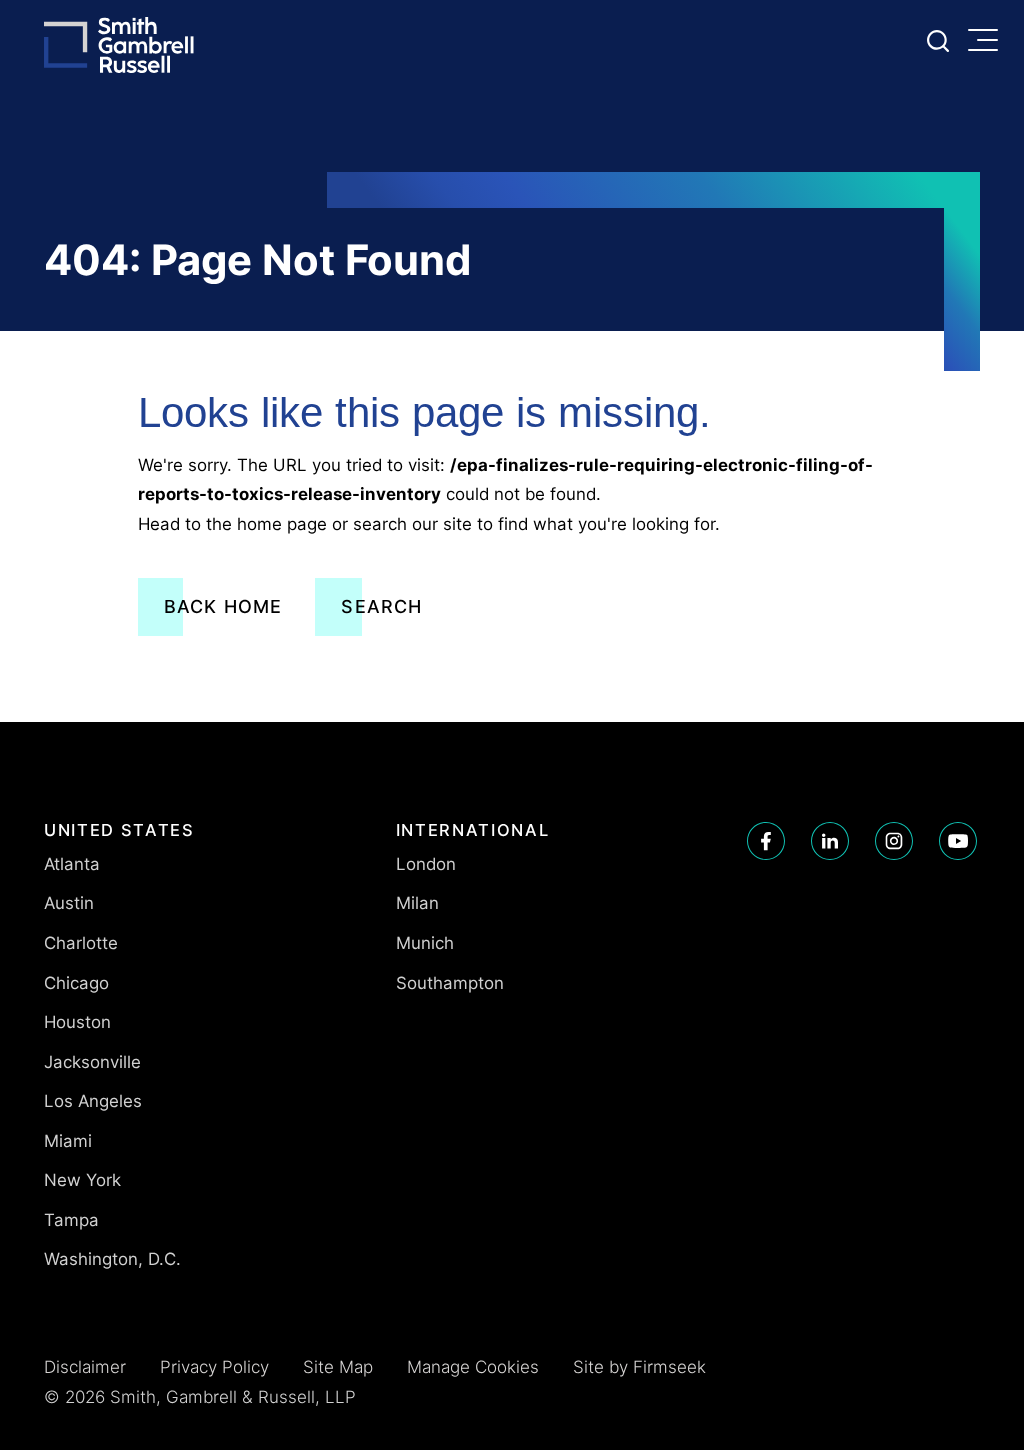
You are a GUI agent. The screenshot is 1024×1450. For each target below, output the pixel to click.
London (426, 864)
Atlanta (72, 864)
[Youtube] (958, 841)
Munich (425, 943)
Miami (68, 1141)
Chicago (76, 983)
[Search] (938, 41)
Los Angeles (93, 1101)
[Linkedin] (830, 841)
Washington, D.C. (112, 1259)
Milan (417, 903)
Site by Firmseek (639, 1367)
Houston (77, 1022)
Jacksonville (92, 1062)
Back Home (223, 606)
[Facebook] (766, 841)
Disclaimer (85, 1367)
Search (381, 606)
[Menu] (988, 42)
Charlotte (81, 943)
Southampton (450, 983)
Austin (69, 903)
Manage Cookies (473, 1367)
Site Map (338, 1367)
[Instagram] (894, 841)
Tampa (71, 1220)
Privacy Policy (214, 1367)
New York (82, 1180)
